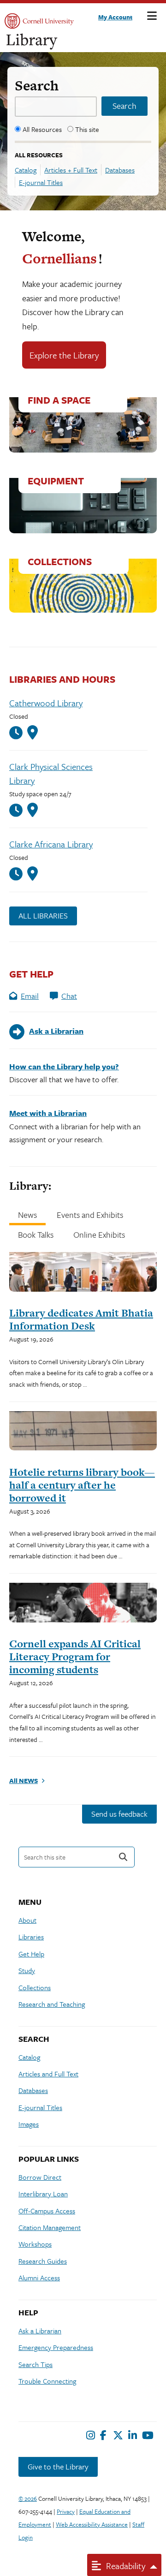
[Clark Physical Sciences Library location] (33, 810)
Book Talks (36, 1234)
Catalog (26, 170)
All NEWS (24, 1780)
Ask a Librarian (40, 2331)
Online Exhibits (99, 1234)
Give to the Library (58, 2466)
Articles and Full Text (48, 2074)
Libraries (31, 1937)
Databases (120, 170)
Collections (35, 1987)
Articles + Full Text (71, 170)
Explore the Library (64, 355)
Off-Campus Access (47, 2211)
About (27, 1920)
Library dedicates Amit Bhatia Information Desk (81, 1319)
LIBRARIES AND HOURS (62, 679)
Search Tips (36, 2364)
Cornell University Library (32, 42)
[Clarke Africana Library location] (33, 874)
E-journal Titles (41, 182)
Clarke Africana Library (51, 844)
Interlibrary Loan (43, 2194)
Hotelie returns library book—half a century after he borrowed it (82, 1485)
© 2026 (28, 2498)
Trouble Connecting (47, 2381)
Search (37, 85)
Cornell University (39, 21)
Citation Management (50, 2227)
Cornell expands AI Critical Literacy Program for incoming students (75, 1657)
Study (27, 1970)
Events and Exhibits (90, 1215)
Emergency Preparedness (56, 2347)
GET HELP (31, 974)
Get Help (31, 1954)
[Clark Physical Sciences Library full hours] (18, 810)
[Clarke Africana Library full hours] (18, 874)
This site (87, 129)
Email (30, 996)
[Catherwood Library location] (33, 733)
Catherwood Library (46, 703)
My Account (115, 17)
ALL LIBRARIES (43, 915)
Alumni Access (39, 2278)
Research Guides (43, 2261)
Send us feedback (119, 1814)
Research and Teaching (52, 2004)
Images (29, 2124)
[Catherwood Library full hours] (18, 733)
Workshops (35, 2244)
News (27, 1215)
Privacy (66, 2511)
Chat (69, 996)
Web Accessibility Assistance (92, 2524)
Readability (125, 2566)
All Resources (42, 129)
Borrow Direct (40, 2177)
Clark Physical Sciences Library (51, 773)
